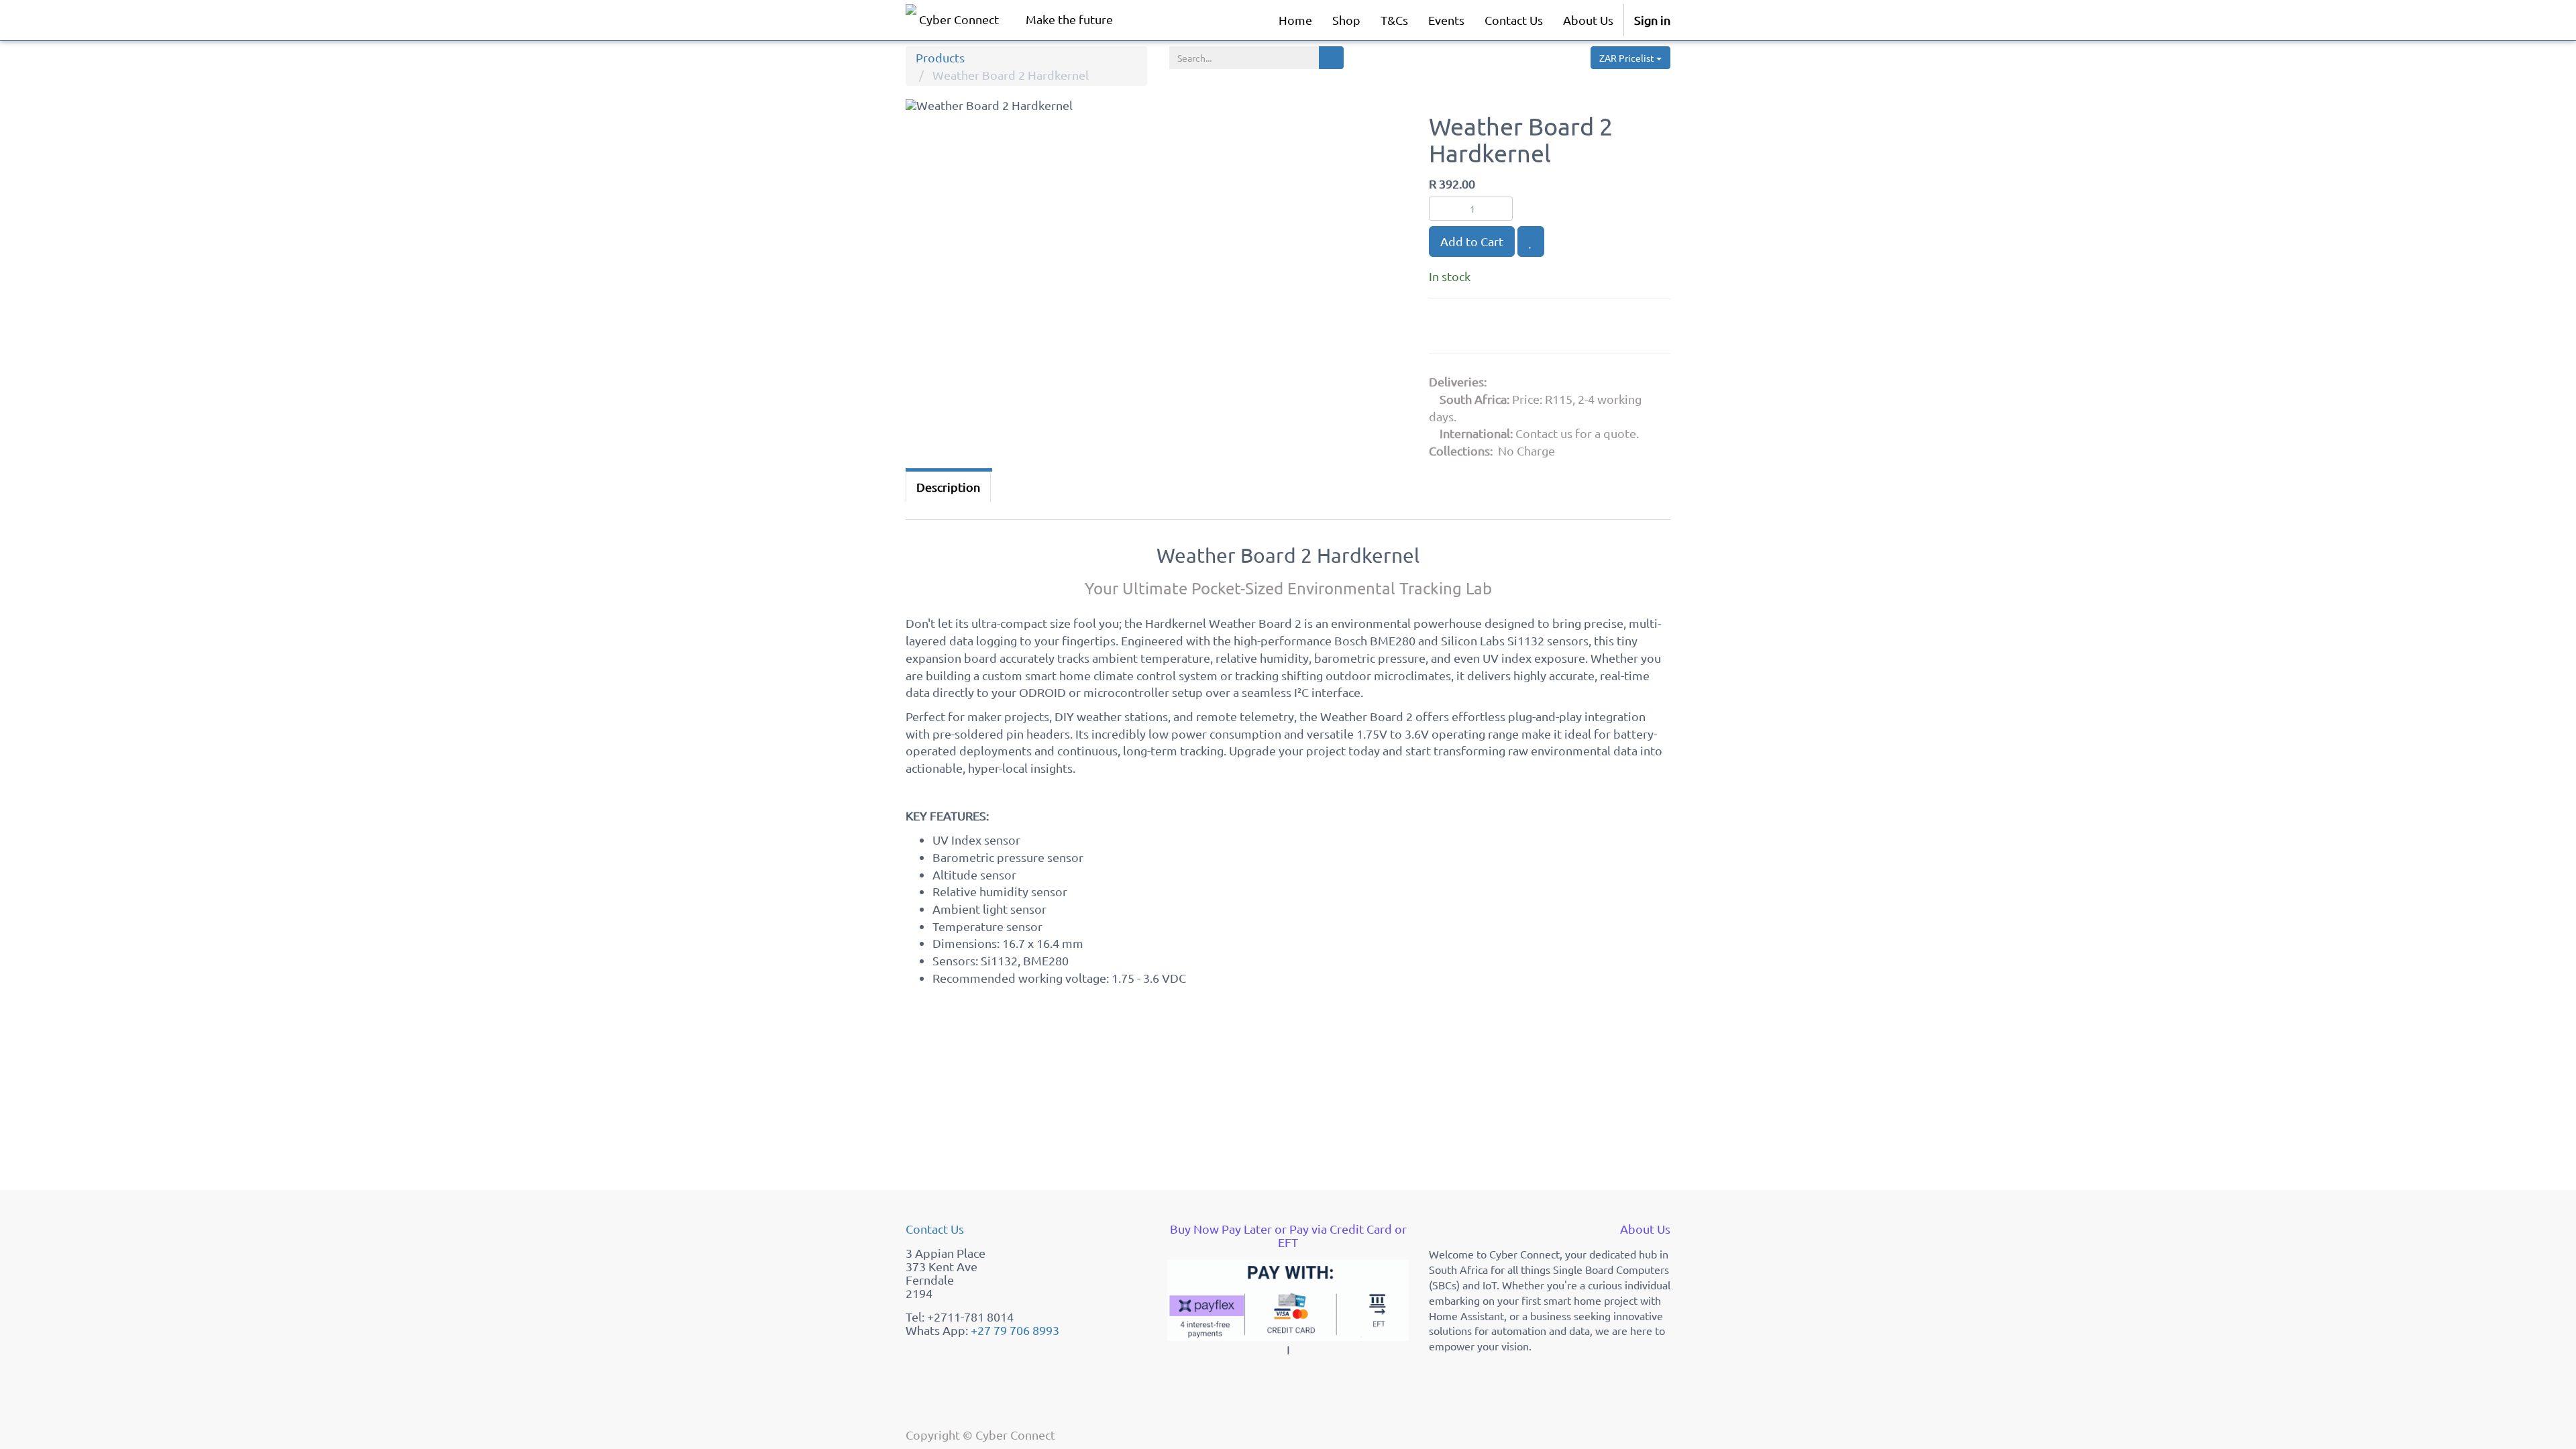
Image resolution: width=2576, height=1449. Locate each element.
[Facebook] (1479, 329)
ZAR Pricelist (1628, 58)
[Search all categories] (1331, 58)
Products (940, 57)
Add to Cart (1472, 241)
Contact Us (935, 1229)
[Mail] (1544, 329)
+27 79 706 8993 (1015, 1330)
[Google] (1446, 329)
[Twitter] (1513, 329)
